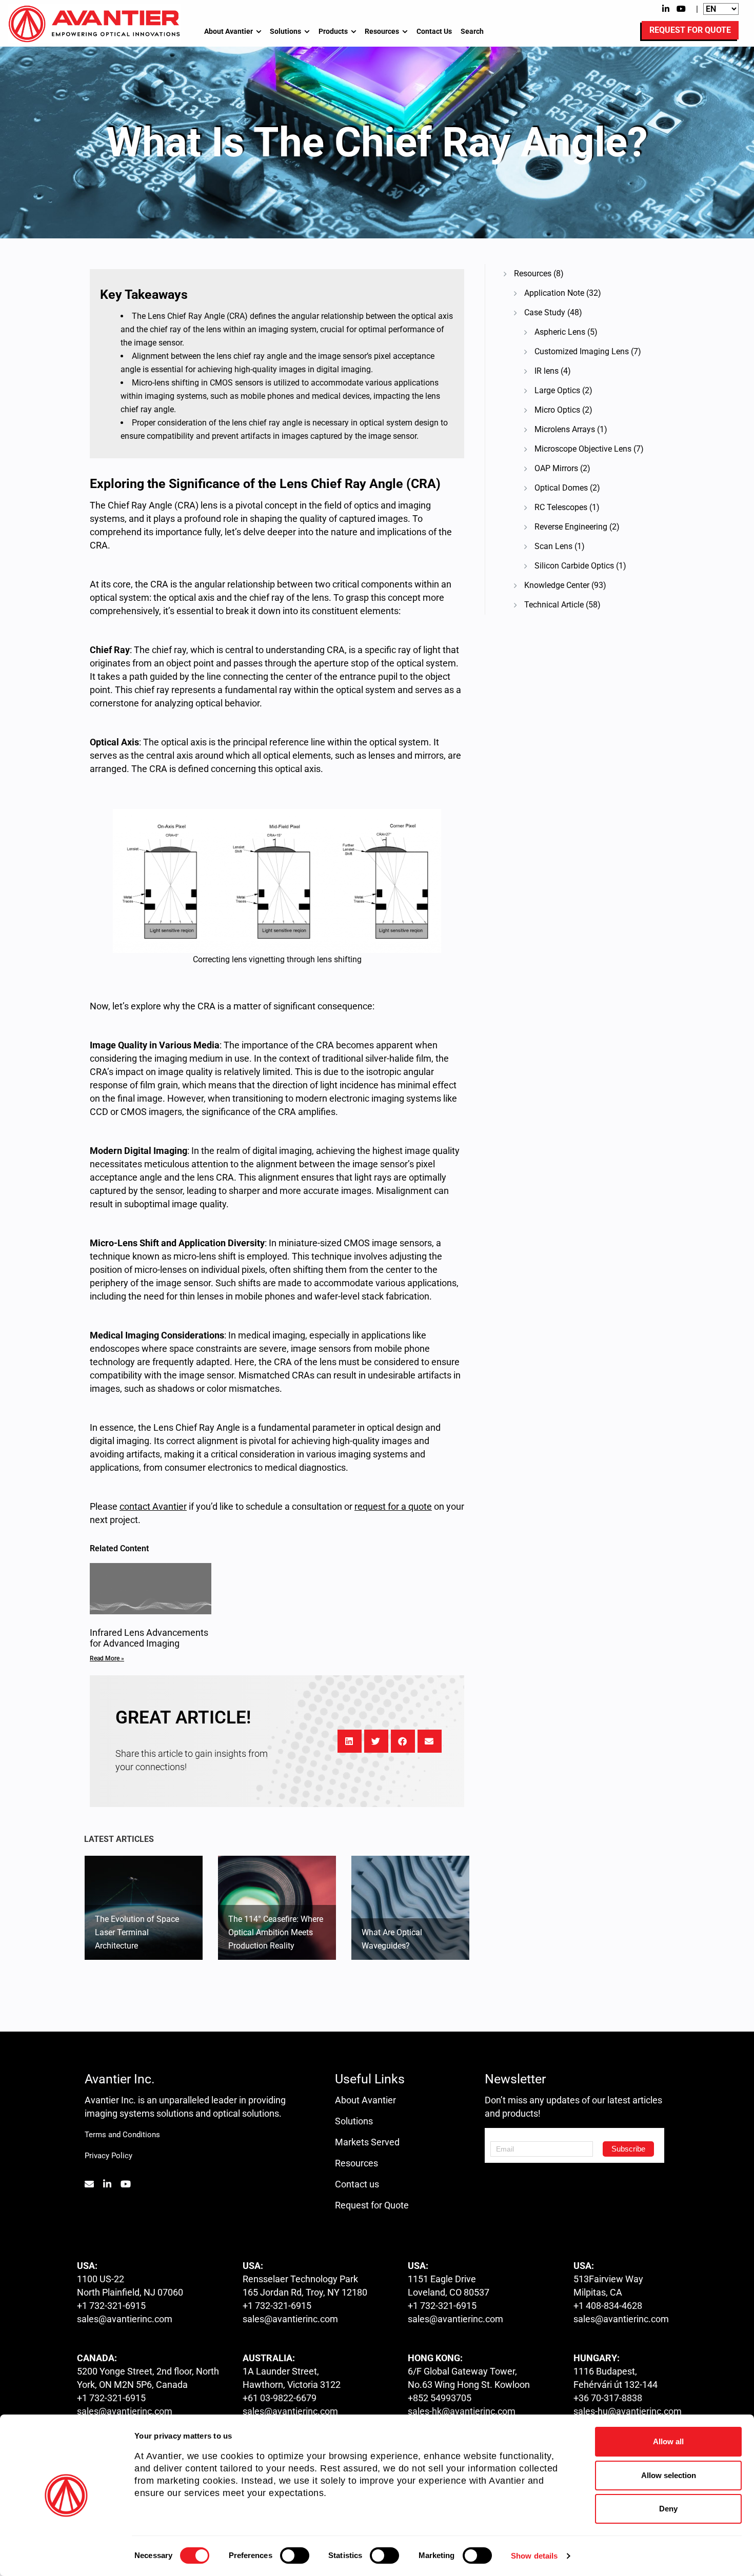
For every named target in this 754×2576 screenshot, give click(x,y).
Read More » (107, 1658)
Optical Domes (561, 488)
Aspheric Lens (560, 332)
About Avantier (229, 31)
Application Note (554, 293)
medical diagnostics (305, 1467)
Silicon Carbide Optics (574, 566)
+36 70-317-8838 (608, 2398)
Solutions (285, 31)
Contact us (357, 2184)
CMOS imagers (151, 1112)
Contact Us (434, 31)
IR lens (547, 371)
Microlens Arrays (565, 429)
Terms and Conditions (122, 2135)
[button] (350, 1741)
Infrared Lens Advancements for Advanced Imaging (149, 1638)
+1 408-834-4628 (608, 2306)
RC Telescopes (561, 507)
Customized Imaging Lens (582, 351)
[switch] (295, 2555)
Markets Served (367, 2142)
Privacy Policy (108, 2156)
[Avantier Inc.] (94, 24)
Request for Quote (372, 2205)
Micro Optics (557, 410)
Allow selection (669, 2475)
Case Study (545, 312)
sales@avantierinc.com (125, 2319)
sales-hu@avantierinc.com (628, 2411)
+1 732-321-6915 (111, 2306)
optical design (395, 1427)
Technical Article (554, 605)
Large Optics (557, 390)
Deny (668, 2509)
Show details (534, 2556)
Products (333, 31)
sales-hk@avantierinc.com (462, 2411)
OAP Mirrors (556, 468)
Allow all (668, 2441)
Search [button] (472, 31)
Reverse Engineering (571, 527)
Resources (382, 31)
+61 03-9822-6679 (280, 2398)
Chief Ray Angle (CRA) (153, 505)
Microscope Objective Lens (583, 449)
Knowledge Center (557, 585)
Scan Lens (553, 546)
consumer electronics (209, 1467)
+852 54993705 (440, 2398)
